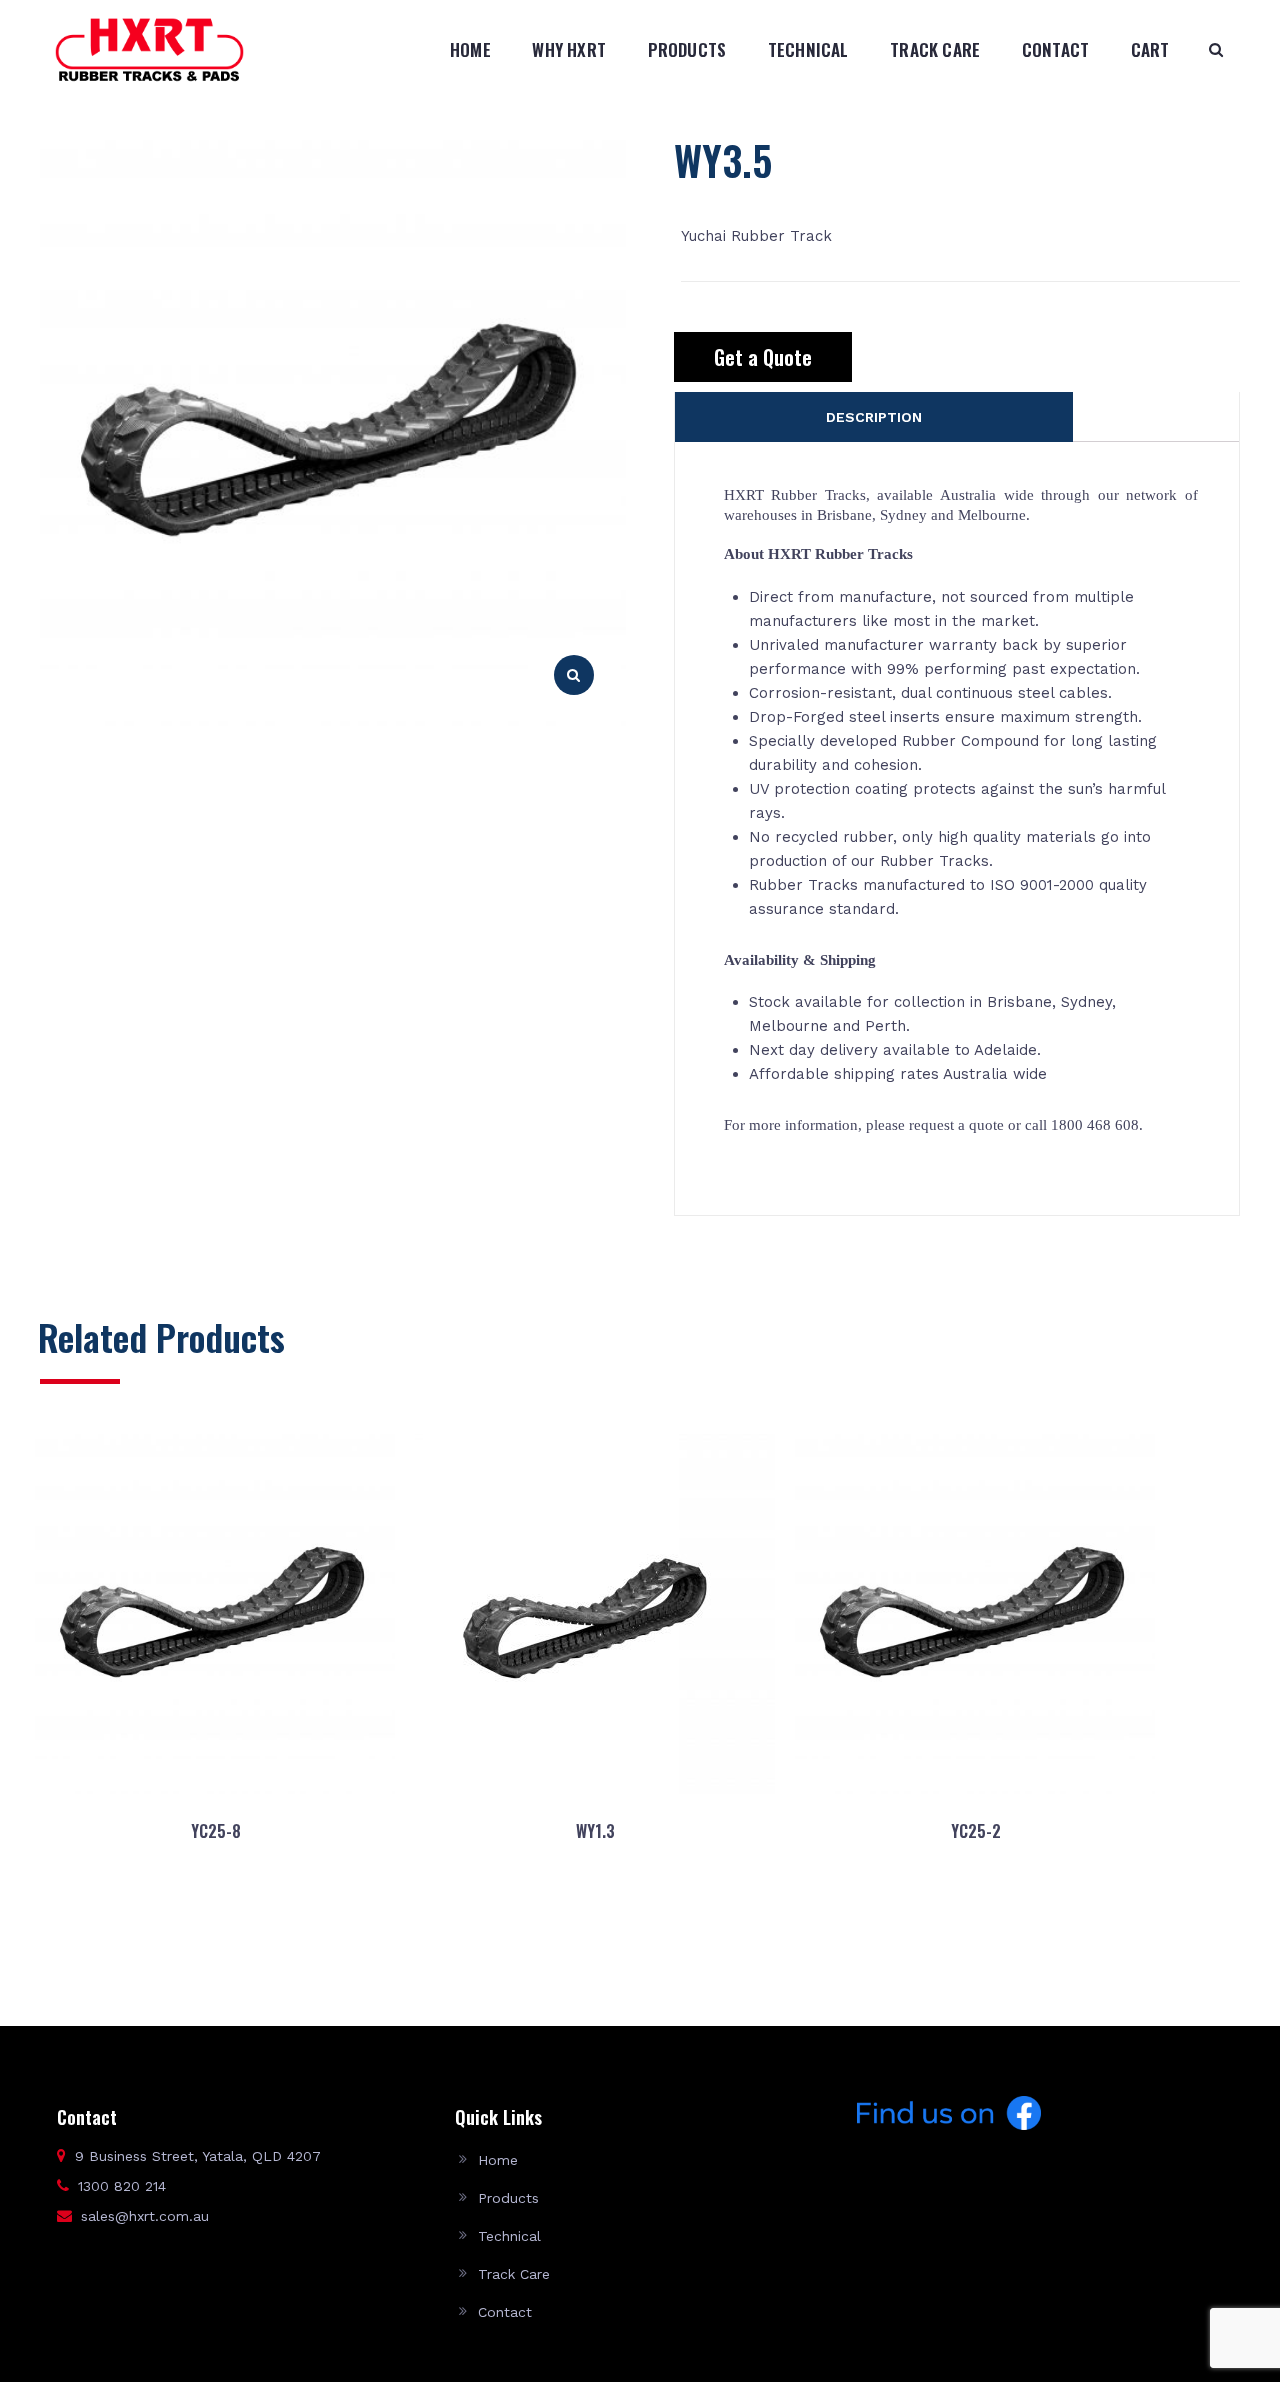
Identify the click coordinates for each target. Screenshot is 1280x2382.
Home (470, 49)
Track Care (935, 49)
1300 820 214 (122, 2186)
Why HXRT (569, 49)
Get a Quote (763, 357)
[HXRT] (149, 49)
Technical (808, 49)
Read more (214, 1927)
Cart (1150, 49)
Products (687, 49)
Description (874, 417)
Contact (1055, 49)
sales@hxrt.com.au (145, 2216)
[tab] (874, 417)
